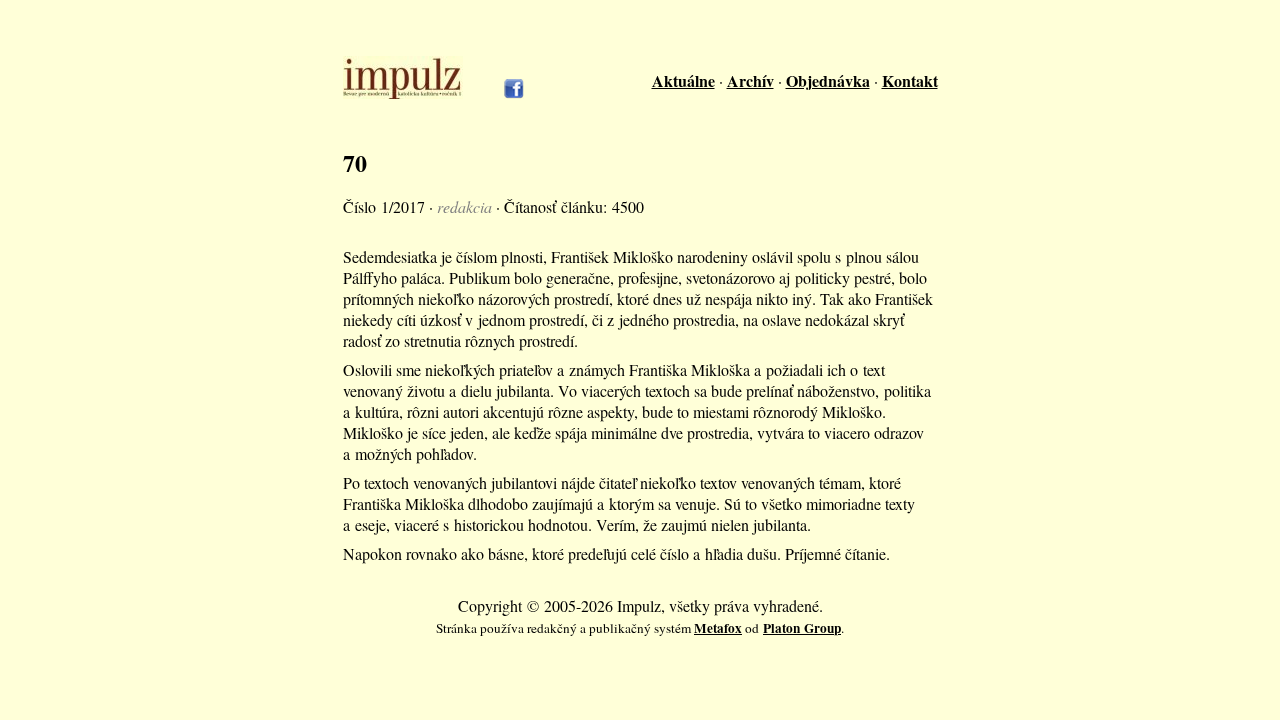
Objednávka (828, 80)
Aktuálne (683, 80)
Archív (750, 80)
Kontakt (910, 80)
